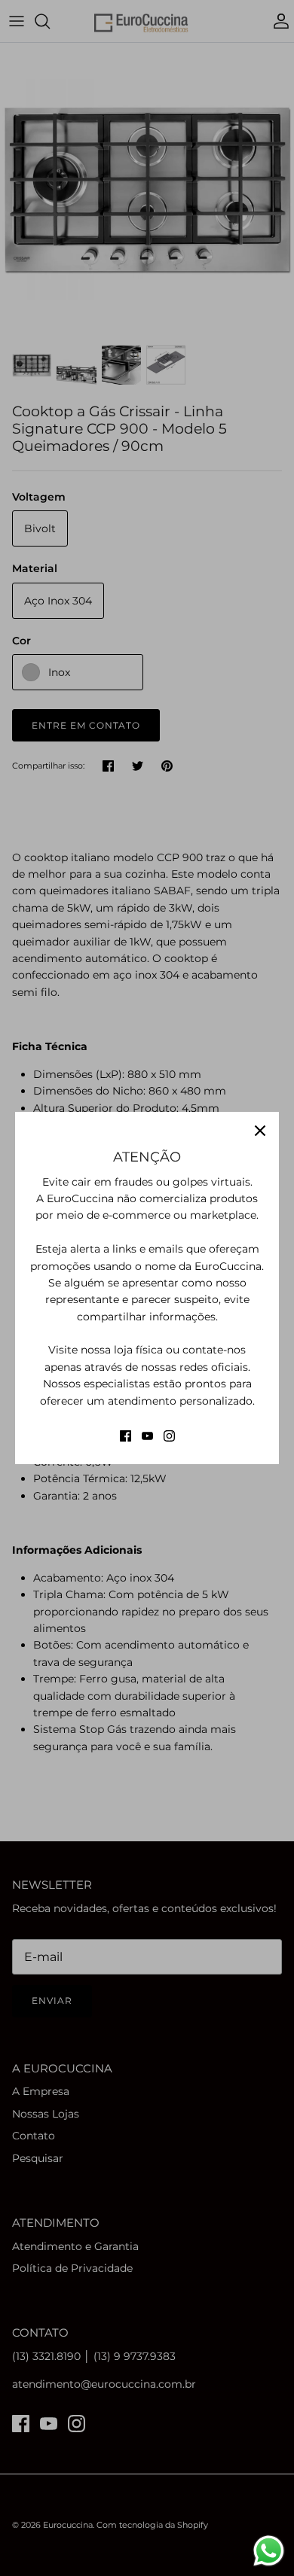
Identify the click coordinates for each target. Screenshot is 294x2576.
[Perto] (260, 1131)
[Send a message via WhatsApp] (269, 2551)
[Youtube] (147, 1436)
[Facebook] (126, 1436)
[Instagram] (169, 1436)
